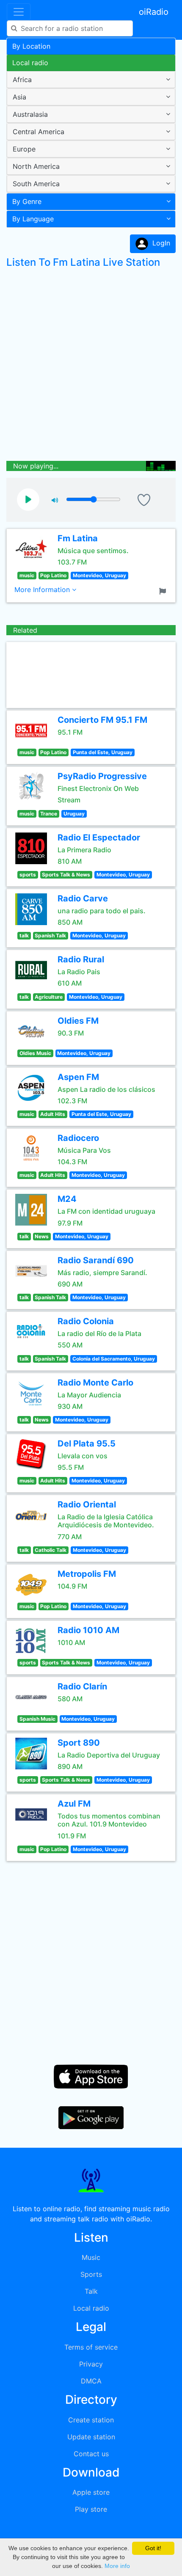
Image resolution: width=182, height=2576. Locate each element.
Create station (91, 2420)
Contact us (91, 2454)
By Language (33, 219)
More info (117, 2566)
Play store (91, 2509)
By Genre (27, 201)
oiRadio (154, 12)
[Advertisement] (91, 366)
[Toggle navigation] (19, 12)
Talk (91, 2291)
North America (36, 166)
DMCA (91, 2381)
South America (36, 184)
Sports (91, 2274)
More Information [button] (43, 590)
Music (91, 2257)
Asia (19, 97)
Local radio (30, 63)
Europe (24, 149)
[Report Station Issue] (164, 590)
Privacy (91, 2364)
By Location (31, 46)
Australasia (30, 114)
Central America (39, 132)
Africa (22, 80)
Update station (91, 2437)
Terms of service (91, 2347)
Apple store (91, 2492)
